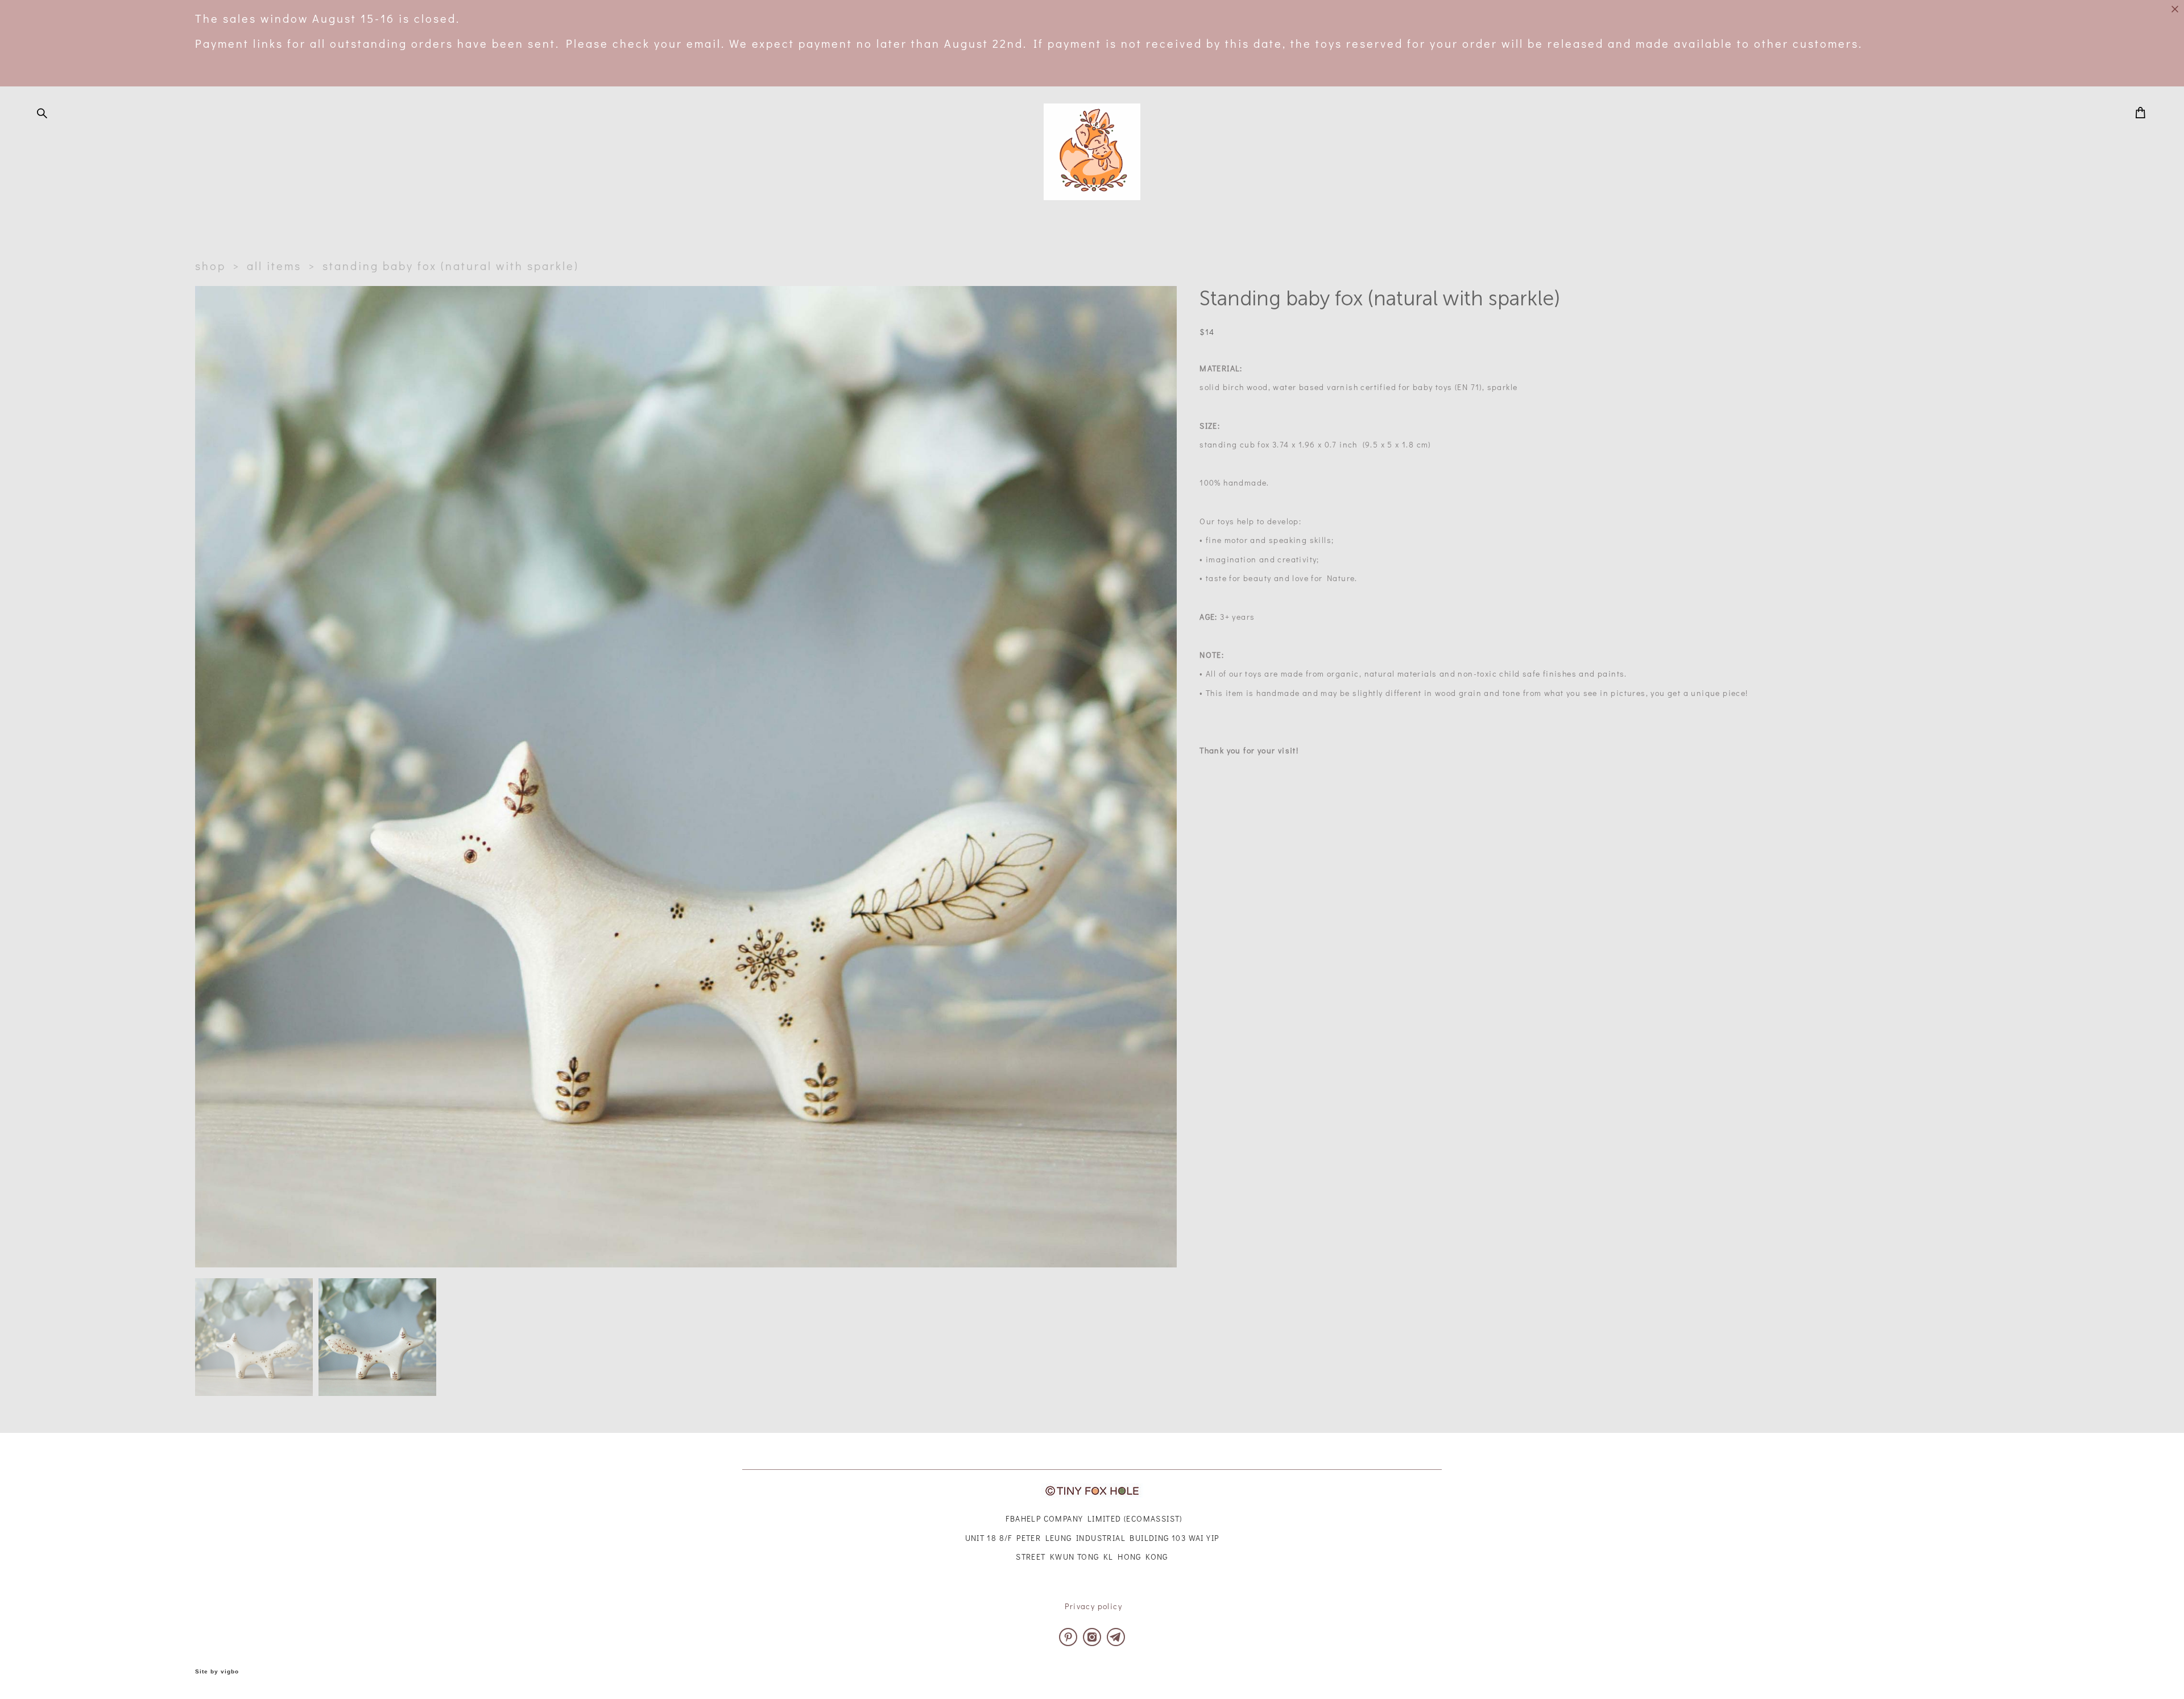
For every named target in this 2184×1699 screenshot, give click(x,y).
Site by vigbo (217, 1672)
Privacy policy (1093, 1606)
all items (274, 266)
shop (210, 266)
